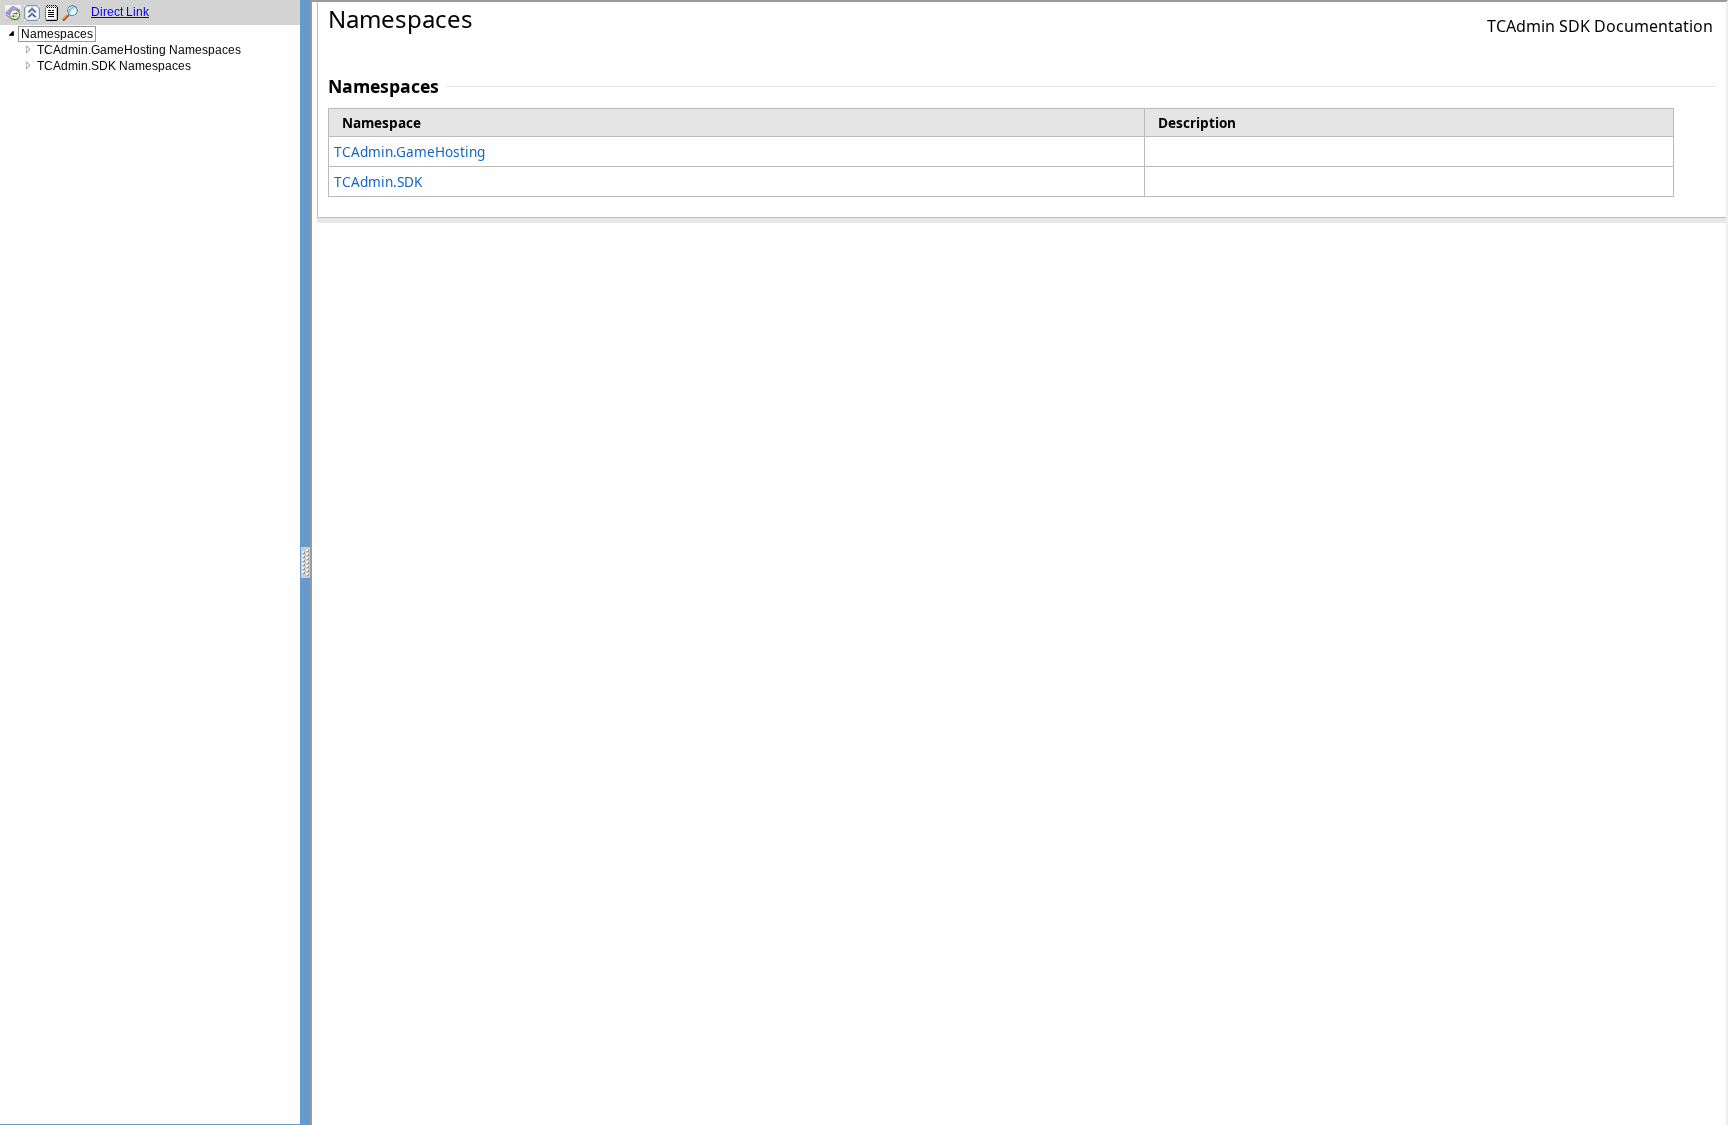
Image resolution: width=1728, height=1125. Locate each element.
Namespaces (57, 34)
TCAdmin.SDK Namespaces (114, 66)
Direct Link (120, 12)
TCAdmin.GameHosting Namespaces (139, 50)
